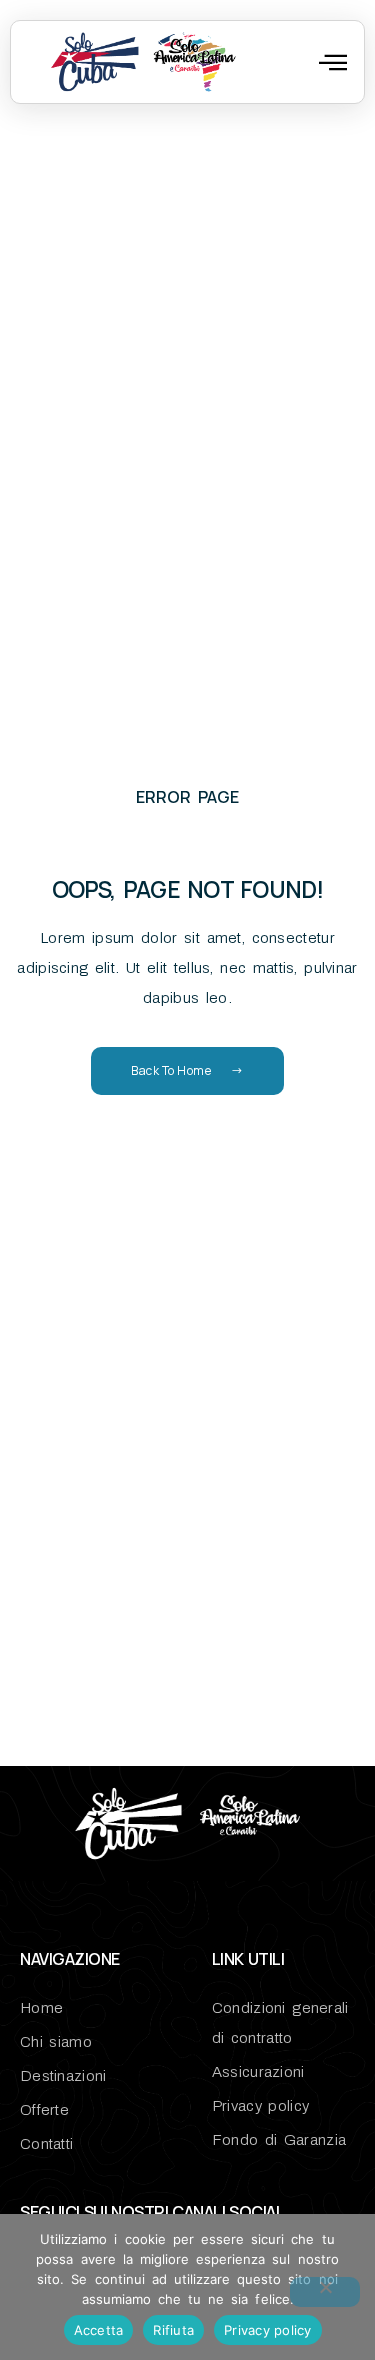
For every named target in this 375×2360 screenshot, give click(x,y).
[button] (333, 62)
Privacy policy (268, 2330)
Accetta (99, 2330)
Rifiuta (173, 2330)
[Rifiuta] (325, 2292)
